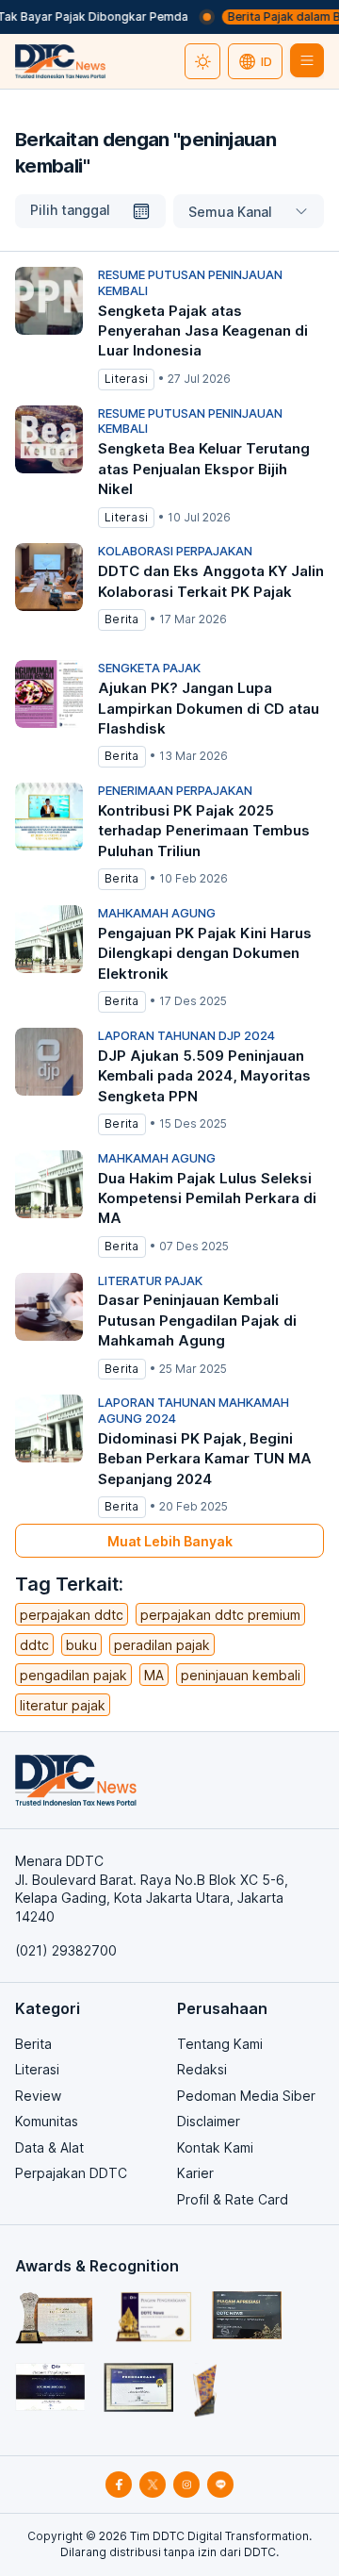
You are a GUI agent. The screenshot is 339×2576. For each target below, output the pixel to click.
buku (81, 1645)
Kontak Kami (215, 2147)
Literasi (37, 2069)
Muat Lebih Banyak (170, 1541)
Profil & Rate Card (233, 2199)
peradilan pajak (162, 1645)
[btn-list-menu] (307, 60)
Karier (195, 2173)
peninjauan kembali (241, 1675)
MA (154, 1675)
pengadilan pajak (73, 1675)
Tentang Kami (220, 2044)
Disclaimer (209, 2121)
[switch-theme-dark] (202, 61)
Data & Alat (49, 2147)
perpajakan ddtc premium (220, 1615)
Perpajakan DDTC (71, 2173)
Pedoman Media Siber (246, 2096)
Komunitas (47, 2121)
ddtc (34, 1645)
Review (38, 2096)
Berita (33, 2044)
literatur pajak (63, 1705)
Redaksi (202, 2069)
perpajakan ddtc (72, 1615)
